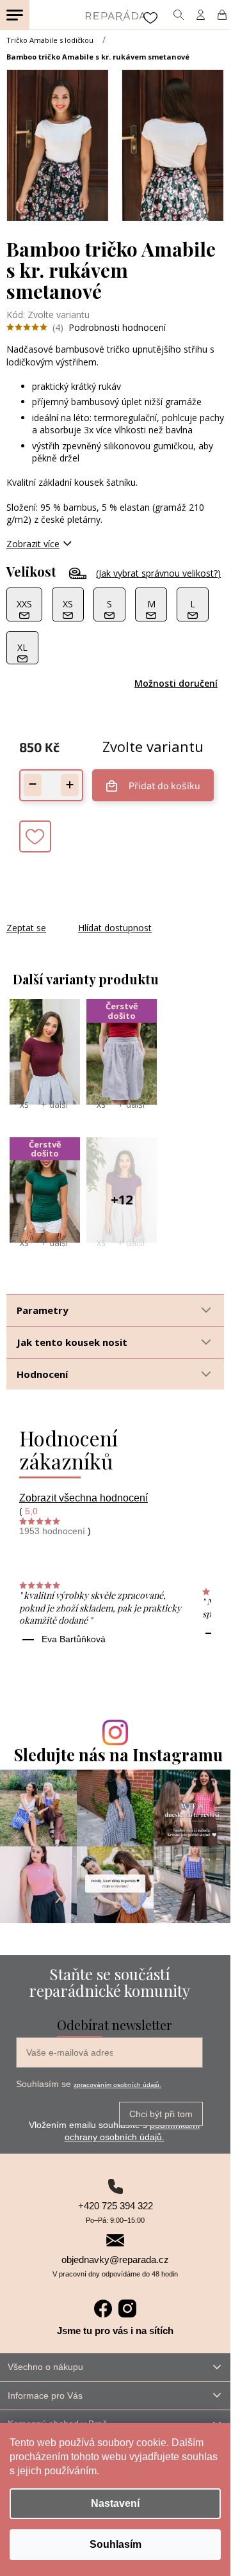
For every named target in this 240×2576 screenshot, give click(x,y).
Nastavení (115, 2503)
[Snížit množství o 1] (33, 785)
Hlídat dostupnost (115, 928)
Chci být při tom (161, 2114)
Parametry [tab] (43, 1310)
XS (24, 1105)
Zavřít (76, 915)
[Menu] (15, 15)
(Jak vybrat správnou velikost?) (158, 573)
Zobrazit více (33, 544)
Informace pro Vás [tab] (45, 2396)
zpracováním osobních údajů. (117, 2085)
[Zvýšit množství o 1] (70, 785)
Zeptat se (26, 928)
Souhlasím (116, 2544)
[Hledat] (178, 15)
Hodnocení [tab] (42, 1374)
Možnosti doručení (176, 683)
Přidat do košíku (164, 785)
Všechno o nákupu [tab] (45, 2367)
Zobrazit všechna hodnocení (84, 1498)
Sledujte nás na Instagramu (118, 1755)
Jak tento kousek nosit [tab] (72, 1342)
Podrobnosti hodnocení (117, 327)
